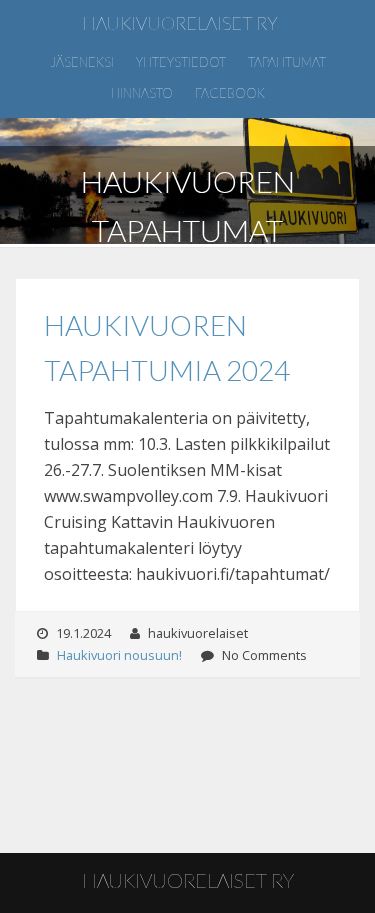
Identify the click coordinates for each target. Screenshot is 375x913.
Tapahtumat (287, 62)
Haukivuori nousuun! (119, 655)
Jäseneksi (82, 62)
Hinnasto (142, 93)
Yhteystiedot (181, 62)
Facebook (230, 93)
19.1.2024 (83, 633)
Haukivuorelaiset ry (180, 23)
